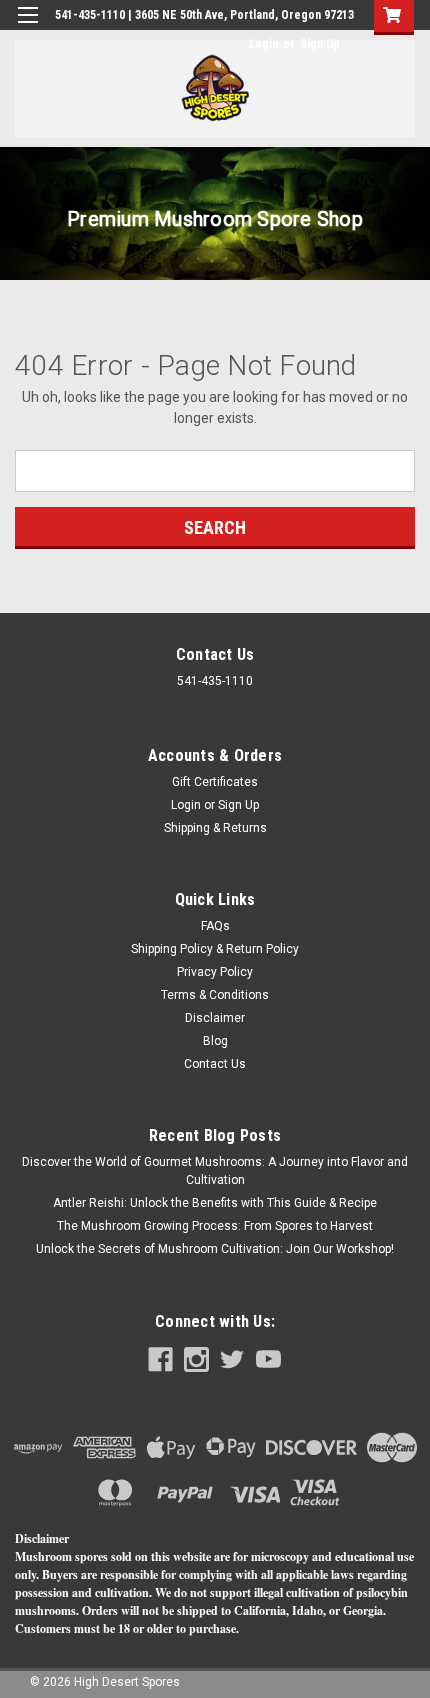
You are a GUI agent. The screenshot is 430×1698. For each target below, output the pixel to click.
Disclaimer (215, 1018)
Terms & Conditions (215, 995)
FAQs (215, 926)
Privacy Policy (215, 972)
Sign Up (320, 44)
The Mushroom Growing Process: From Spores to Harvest (215, 1226)
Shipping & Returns (215, 828)
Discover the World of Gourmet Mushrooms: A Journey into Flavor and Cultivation (215, 1171)
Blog (215, 1041)
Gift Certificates (215, 782)
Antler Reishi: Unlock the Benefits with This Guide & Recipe (215, 1203)
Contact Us (215, 1064)
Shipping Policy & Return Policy (215, 949)
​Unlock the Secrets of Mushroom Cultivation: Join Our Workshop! (215, 1249)
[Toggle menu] (27, 27)
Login (263, 44)
